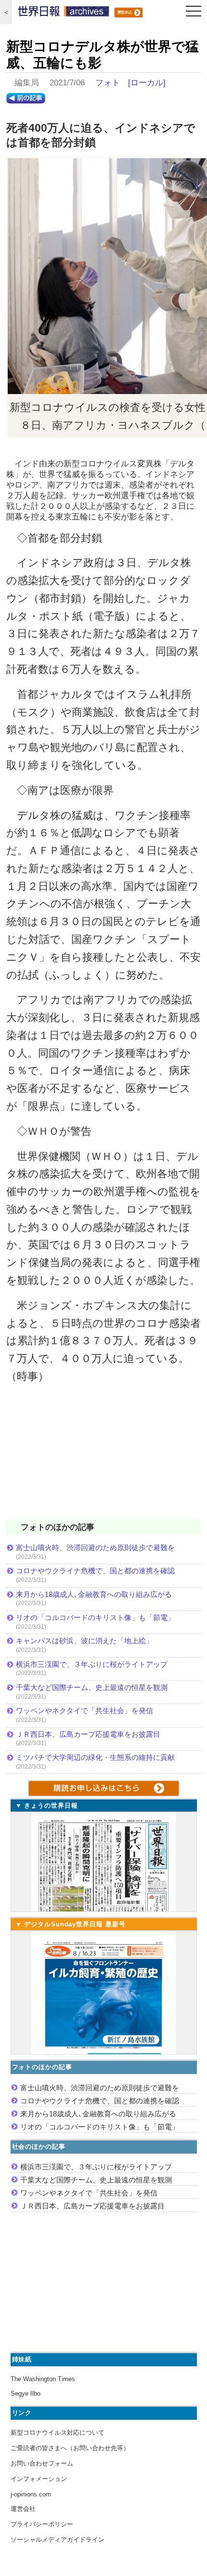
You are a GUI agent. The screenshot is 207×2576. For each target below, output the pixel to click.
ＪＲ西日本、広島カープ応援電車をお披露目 (88, 1734)
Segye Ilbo (26, 2393)
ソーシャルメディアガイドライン (58, 2540)
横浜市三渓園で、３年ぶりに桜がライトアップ (95, 1664)
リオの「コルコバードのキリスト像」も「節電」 (95, 1617)
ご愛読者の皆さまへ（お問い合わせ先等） (70, 2448)
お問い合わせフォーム (42, 2463)
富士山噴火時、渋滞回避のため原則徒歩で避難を (95, 1547)
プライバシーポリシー (42, 2524)
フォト (108, 83)
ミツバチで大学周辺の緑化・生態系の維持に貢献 (95, 1757)
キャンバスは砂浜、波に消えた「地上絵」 (84, 1641)
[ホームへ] (64, 14)
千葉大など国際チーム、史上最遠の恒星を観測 (92, 1687)
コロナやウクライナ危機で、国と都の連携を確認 (95, 1571)
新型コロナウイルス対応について (58, 2433)
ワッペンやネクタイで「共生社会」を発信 (84, 1711)
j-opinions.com (31, 2494)
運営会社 (23, 2509)
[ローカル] (147, 83)
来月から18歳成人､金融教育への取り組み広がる (94, 1594)
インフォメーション (39, 2479)
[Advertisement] (103, 1458)
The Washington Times (43, 2379)
